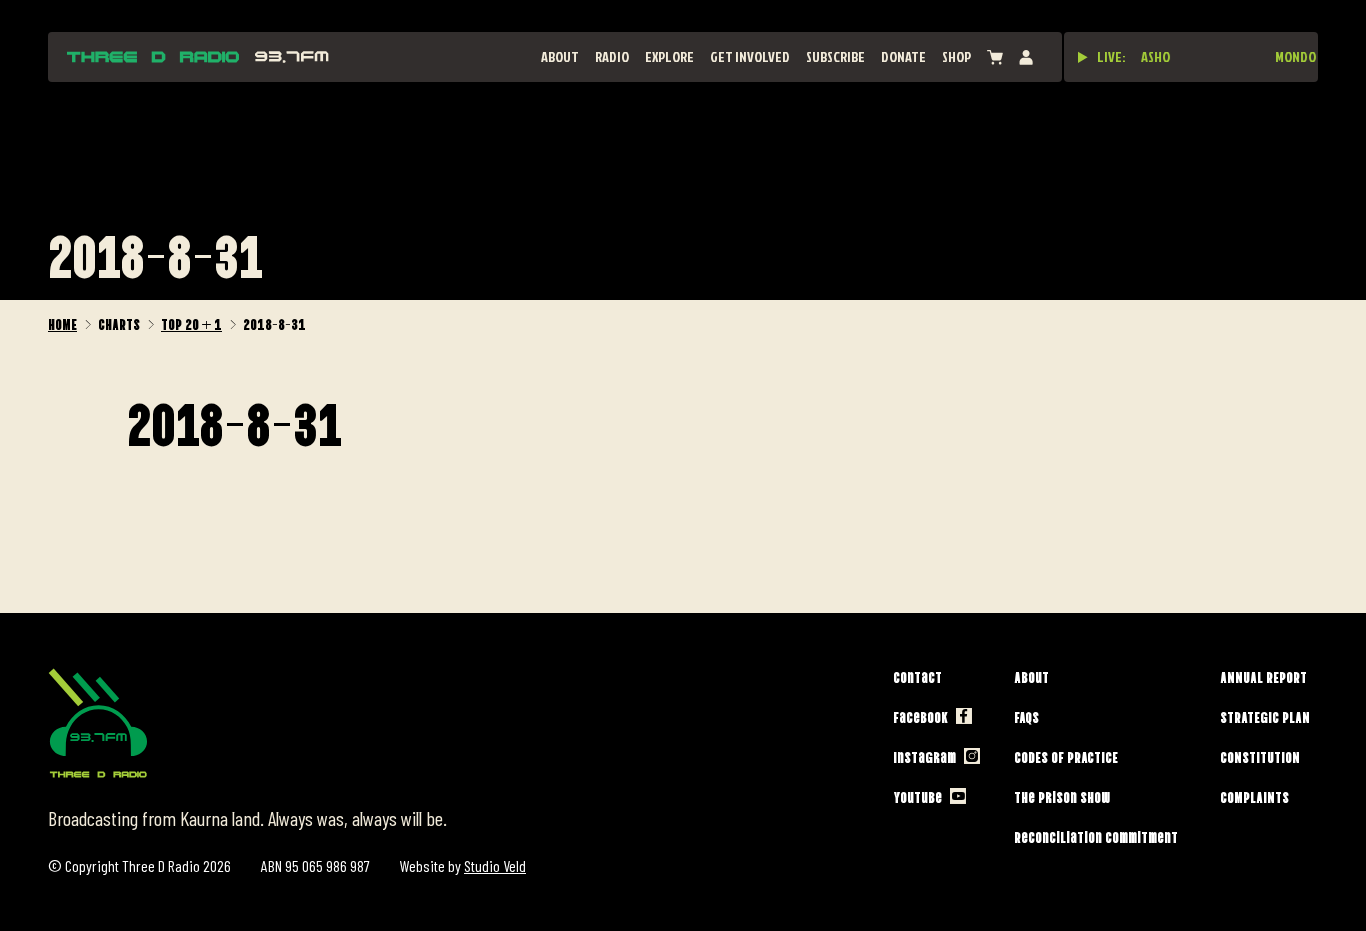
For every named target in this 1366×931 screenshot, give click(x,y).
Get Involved (750, 56)
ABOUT (560, 56)
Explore (669, 56)
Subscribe (835, 56)
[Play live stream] (1083, 57)
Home (62, 323)
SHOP (956, 56)
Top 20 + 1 (191, 323)
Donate (903, 56)
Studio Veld (495, 865)
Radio (612, 56)
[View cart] (995, 57)
